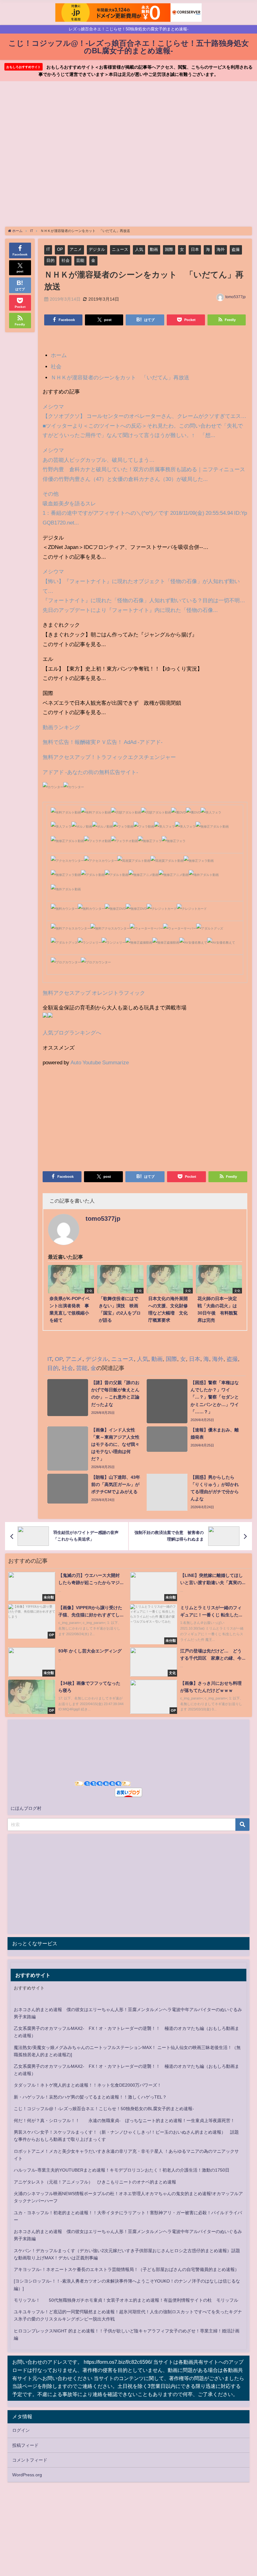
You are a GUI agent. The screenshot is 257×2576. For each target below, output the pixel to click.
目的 (50, 260)
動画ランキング (61, 727)
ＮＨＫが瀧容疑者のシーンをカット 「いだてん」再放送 (120, 377)
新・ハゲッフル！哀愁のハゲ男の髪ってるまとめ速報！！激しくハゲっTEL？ (90, 2097)
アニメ (76, 249)
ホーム (59, 355)
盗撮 (236, 249)
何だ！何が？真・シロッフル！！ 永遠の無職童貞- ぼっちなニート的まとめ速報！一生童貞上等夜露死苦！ (124, 2120)
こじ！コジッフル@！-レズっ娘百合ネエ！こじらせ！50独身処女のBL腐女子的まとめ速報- (104, 2109)
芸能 (80, 260)
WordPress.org (27, 2475)
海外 (221, 249)
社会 (66, 260)
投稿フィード (25, 2445)
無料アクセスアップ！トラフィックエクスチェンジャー (109, 757)
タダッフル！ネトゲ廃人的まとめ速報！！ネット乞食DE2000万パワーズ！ (88, 2085)
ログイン (21, 2430)
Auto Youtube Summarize (100, 1062)
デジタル (97, 249)
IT (48, 249)
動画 (154, 249)
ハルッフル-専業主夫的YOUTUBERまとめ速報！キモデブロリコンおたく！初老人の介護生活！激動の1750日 (122, 2170)
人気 (139, 249)
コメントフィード (30, 2460)
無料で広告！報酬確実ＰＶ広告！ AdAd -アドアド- (103, 742)
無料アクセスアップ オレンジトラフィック (94, 993)
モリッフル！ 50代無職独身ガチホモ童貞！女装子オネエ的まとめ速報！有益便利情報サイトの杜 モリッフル (126, 2300)
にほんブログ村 (26, 1808)
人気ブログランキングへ (72, 1033)
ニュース (120, 249)
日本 (195, 249)
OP (60, 249)
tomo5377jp (236, 297)
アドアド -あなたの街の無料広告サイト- (90, 772)
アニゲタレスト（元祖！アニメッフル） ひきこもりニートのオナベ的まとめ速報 (95, 2182)
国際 (169, 249)
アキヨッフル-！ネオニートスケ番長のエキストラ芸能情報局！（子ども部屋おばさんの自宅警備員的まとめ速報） (126, 2269)
